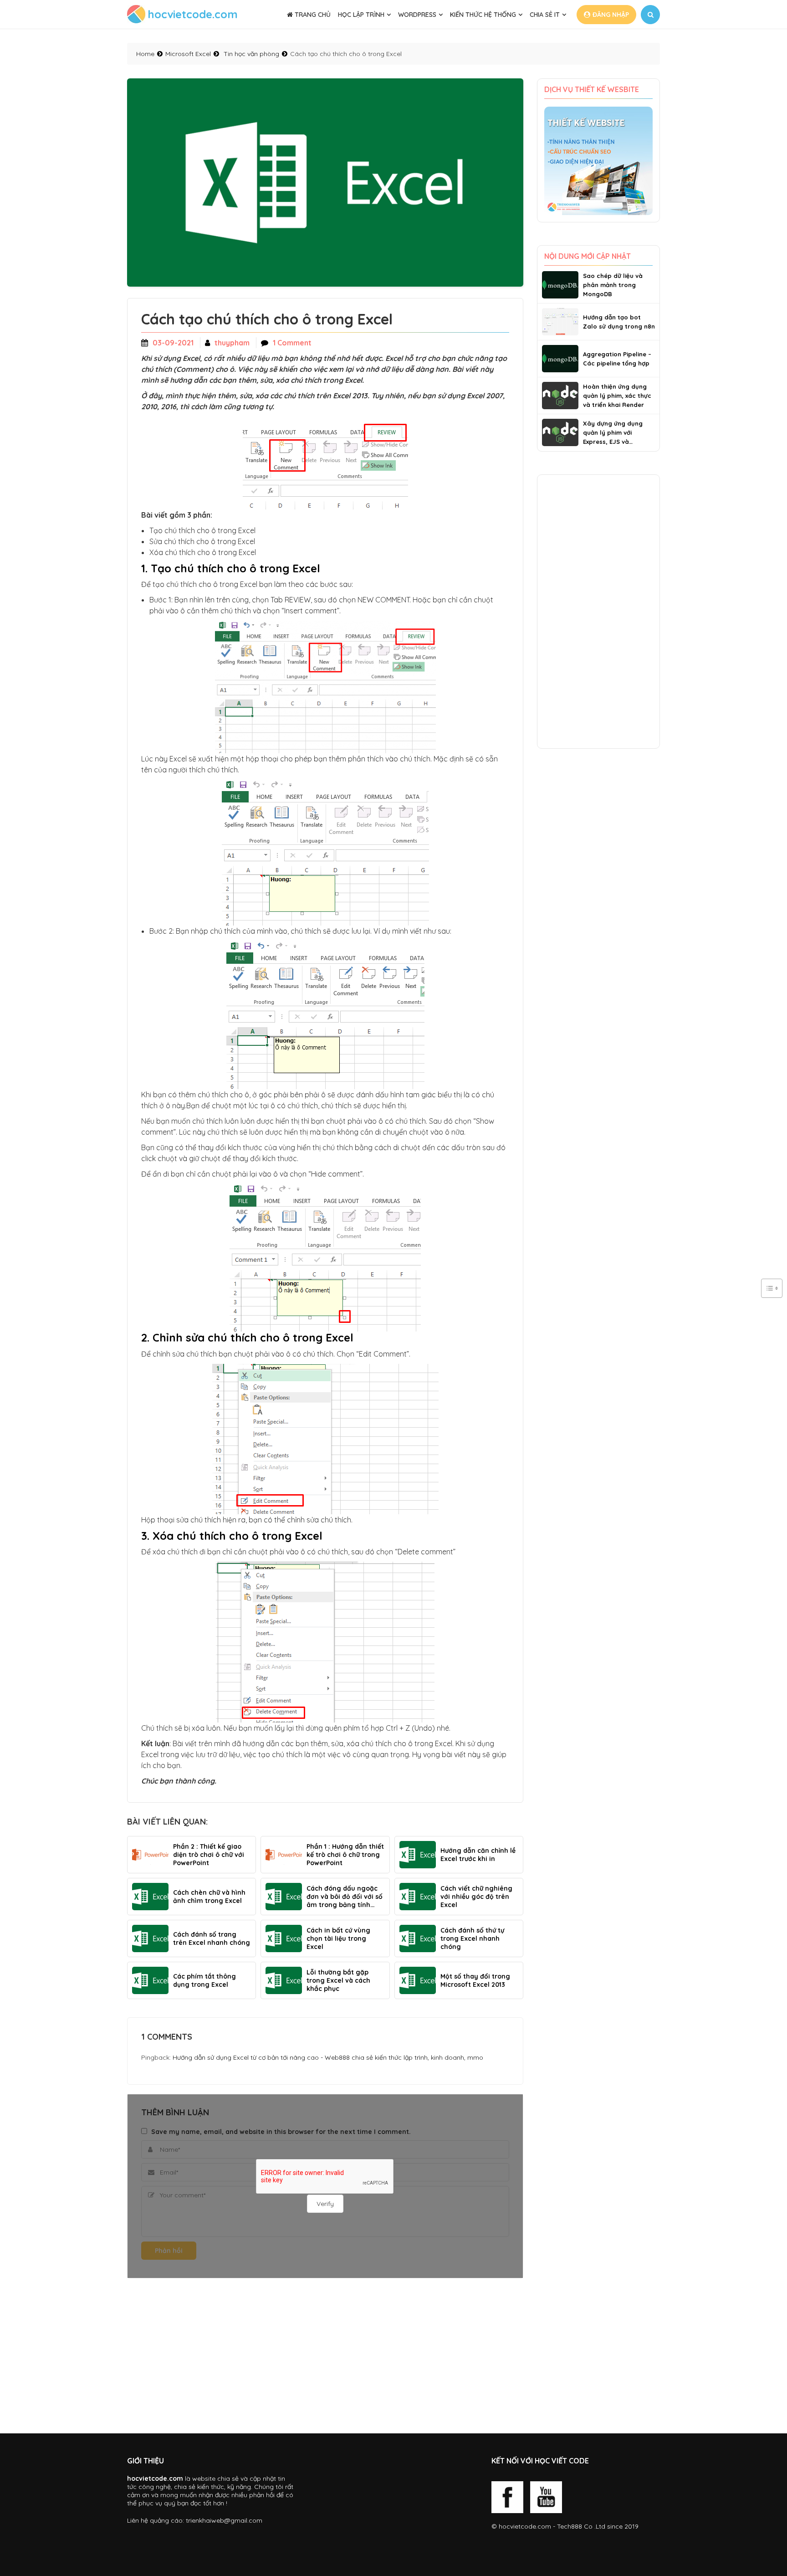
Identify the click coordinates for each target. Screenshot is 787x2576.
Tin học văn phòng (251, 54)
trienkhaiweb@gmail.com (224, 2520)
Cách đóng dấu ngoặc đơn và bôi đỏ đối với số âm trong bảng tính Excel (345, 1897)
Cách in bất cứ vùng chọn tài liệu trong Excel (338, 1938)
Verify (325, 2204)
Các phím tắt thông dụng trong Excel (204, 1980)
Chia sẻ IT (545, 15)
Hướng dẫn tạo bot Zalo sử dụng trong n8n (619, 322)
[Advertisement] (325, 2356)
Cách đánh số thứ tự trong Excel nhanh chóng (472, 1938)
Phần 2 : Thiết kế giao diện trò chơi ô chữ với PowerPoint (209, 1855)
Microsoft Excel (188, 54)
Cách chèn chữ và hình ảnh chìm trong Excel (209, 1897)
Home (145, 54)
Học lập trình (361, 15)
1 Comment (292, 343)
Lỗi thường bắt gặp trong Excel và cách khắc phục (338, 1980)
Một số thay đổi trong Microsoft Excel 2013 (475, 1980)
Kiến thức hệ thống (483, 15)
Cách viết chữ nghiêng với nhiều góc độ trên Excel (476, 1897)
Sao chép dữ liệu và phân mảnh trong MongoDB (613, 285)
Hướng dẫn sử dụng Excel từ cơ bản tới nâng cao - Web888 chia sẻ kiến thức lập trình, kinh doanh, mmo (328, 2057)
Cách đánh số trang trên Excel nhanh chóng (212, 1938)
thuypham (232, 343)
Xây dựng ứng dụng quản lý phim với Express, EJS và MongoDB (613, 433)
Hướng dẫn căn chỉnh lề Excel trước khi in (478, 1855)
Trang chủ (312, 15)
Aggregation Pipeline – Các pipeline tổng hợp (617, 359)
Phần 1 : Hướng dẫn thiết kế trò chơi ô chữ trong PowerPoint (345, 1855)
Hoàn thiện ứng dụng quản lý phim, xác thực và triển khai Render (617, 396)
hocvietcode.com (525, 2526)
